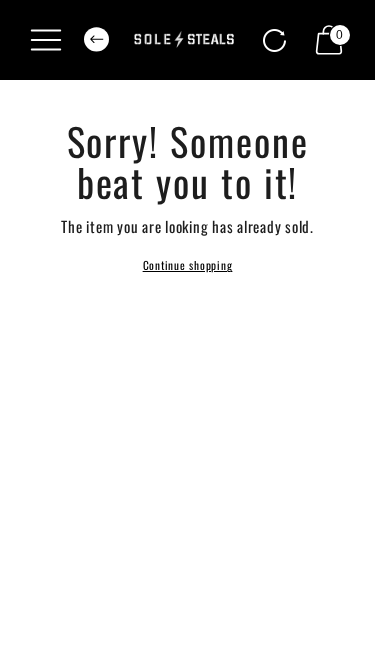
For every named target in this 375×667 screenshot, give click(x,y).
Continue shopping (188, 265)
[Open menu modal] (46, 40)
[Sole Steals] (187, 40)
